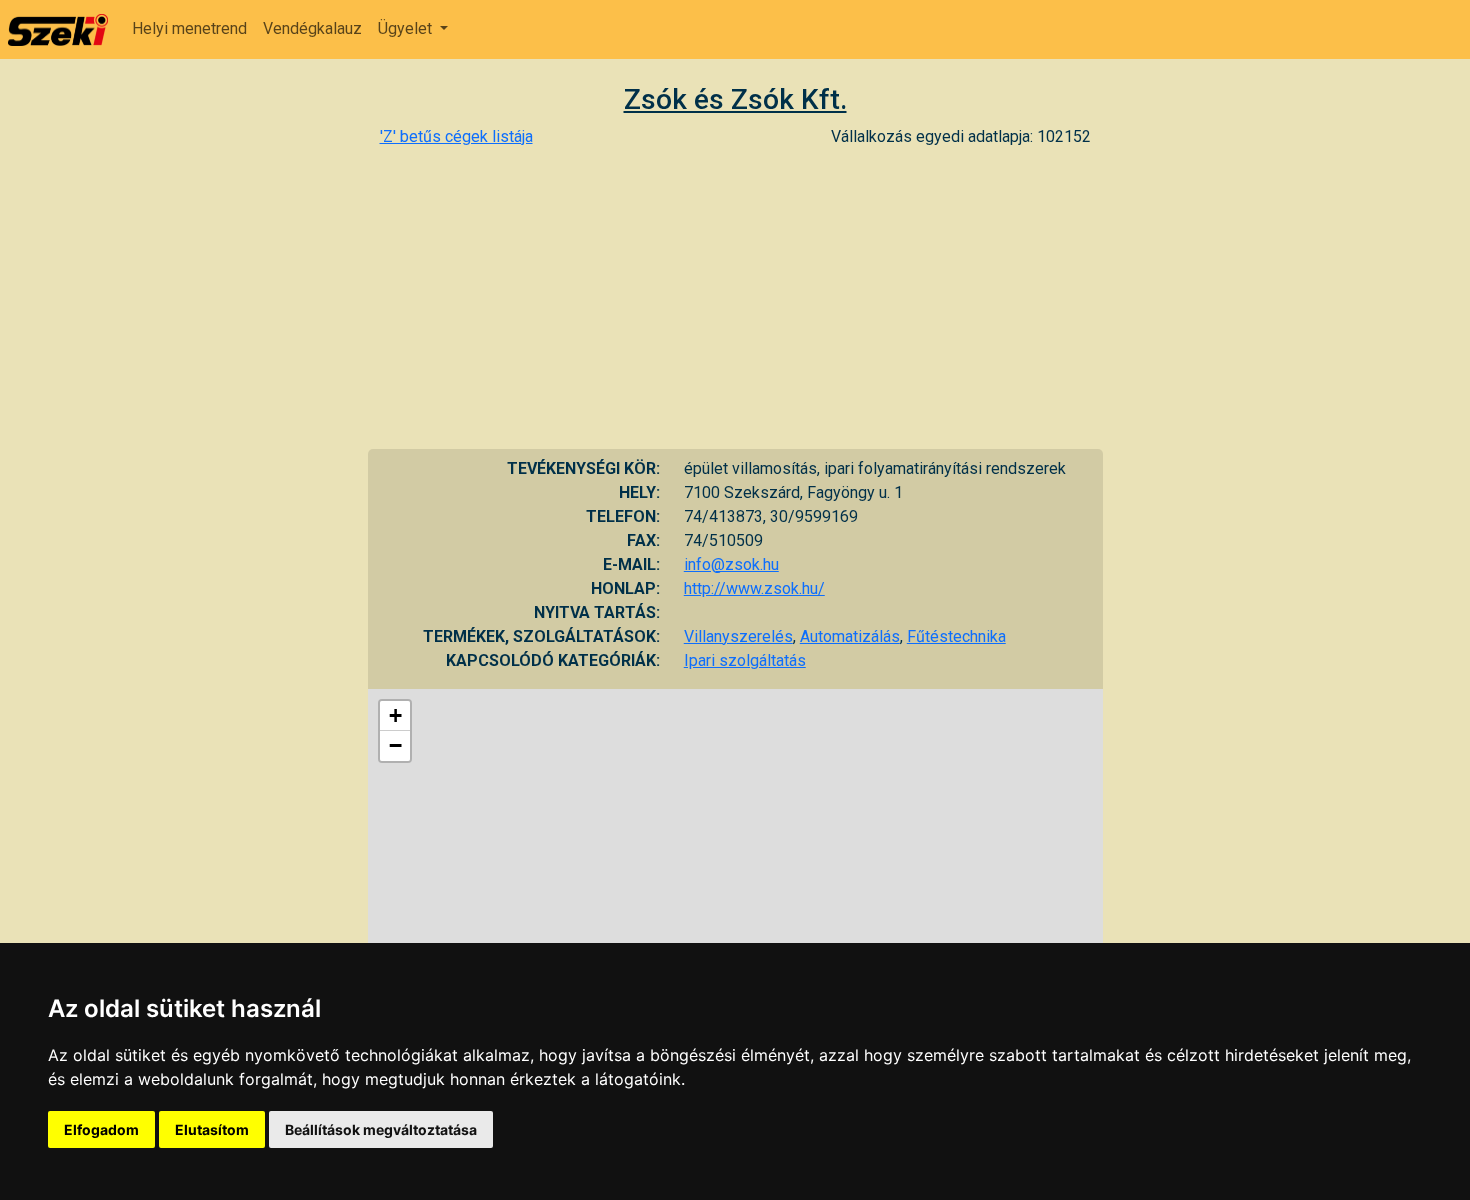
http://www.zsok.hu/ (754, 588)
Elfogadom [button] (101, 1129)
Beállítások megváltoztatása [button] (381, 1129)
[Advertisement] (735, 299)
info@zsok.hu (731, 564)
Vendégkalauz (312, 28)
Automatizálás (850, 636)
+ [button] (395, 715)
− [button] (395, 745)
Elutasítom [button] (212, 1129)
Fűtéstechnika (956, 636)
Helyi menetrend (189, 28)
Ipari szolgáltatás (745, 660)
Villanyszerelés (738, 636)
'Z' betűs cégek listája (456, 136)
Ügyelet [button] (407, 28)
